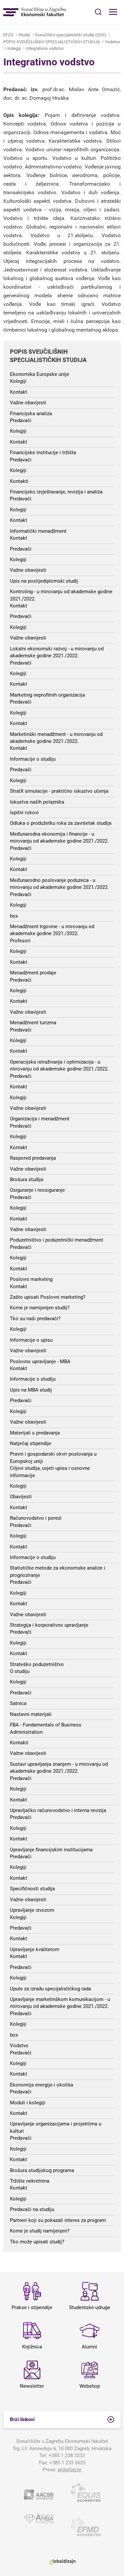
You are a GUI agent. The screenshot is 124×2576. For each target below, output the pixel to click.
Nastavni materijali (31, 1714)
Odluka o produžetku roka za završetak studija (61, 823)
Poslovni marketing (31, 1279)
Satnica (18, 1703)
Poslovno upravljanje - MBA (40, 1361)
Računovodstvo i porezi (36, 1518)
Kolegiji (14, 48)
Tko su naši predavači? (35, 1319)
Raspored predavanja (33, 1158)
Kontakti (19, 481)
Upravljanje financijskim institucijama (51, 1850)
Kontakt (19, 392)
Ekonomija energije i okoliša (41, 2085)
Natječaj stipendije (31, 1443)
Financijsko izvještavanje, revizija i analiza (56, 492)
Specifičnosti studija (32, 1889)
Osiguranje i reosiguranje (37, 1190)
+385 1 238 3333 (67, 2455)
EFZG (8, 35)
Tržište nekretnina (30, 2181)
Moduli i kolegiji (28, 2103)
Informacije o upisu (31, 1340)
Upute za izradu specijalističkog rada (50, 1989)
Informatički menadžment (38, 531)
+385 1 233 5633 (67, 2463)
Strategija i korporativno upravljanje (49, 1625)
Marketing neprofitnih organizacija (47, 695)
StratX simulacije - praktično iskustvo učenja (59, 791)
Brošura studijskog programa (42, 2170)
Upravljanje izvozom (32, 1910)
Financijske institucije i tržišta (43, 453)
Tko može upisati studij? (37, 2242)
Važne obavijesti (28, 403)
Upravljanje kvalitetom (35, 1949)
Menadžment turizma (33, 1023)
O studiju (20, 1671)
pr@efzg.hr (70, 2470)
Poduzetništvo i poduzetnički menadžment (57, 1240)
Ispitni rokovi (24, 813)
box (14, 916)
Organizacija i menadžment (40, 1119)
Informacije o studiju (33, 759)
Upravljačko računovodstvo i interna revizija (58, 1810)
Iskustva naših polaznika (37, 802)
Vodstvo (112, 42)
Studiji (24, 35)
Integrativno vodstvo (45, 48)
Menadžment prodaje (33, 973)
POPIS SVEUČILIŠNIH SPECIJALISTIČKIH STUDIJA (52, 42)
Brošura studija (27, 1179)
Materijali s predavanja (35, 1433)
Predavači (21, 420)
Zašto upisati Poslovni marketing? (48, 1297)
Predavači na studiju (32, 2209)
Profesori (20, 941)
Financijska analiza (31, 414)
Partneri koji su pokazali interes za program (58, 2220)
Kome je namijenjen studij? (40, 1308)
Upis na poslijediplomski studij (44, 581)
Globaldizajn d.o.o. (62, 2562)
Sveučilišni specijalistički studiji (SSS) (71, 35)
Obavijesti (21, 1497)
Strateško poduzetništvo (37, 1664)
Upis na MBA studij (31, 1390)
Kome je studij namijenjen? (40, 2231)
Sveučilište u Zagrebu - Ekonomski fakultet (35, 12)
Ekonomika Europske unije (40, 374)
